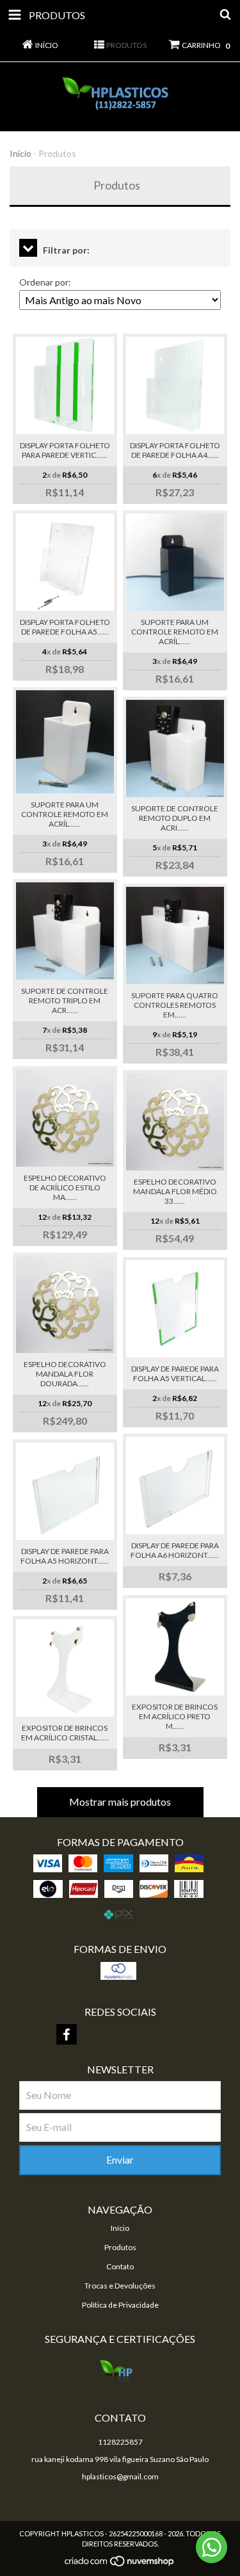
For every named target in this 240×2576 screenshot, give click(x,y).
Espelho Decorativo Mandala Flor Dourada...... (65, 1374)
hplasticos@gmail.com (120, 2476)
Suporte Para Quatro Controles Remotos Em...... (175, 1005)
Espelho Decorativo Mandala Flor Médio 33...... (175, 1191)
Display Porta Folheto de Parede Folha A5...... (65, 627)
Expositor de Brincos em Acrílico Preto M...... (175, 1716)
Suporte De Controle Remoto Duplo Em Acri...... (175, 818)
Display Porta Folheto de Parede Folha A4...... (175, 450)
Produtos (120, 2247)
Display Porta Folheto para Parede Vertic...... (65, 450)
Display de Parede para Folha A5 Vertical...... (175, 1373)
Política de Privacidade (120, 2305)
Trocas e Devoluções (120, 2286)
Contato (120, 2266)
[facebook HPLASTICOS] (67, 2034)
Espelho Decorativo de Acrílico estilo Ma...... (65, 1187)
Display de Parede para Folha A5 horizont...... (65, 1556)
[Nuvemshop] (120, 2565)
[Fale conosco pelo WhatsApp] (212, 2547)
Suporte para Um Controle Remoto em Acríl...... (175, 632)
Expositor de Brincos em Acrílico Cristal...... (65, 1733)
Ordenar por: (45, 282)
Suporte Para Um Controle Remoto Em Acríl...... (65, 814)
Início (20, 153)
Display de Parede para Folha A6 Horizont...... (175, 1550)
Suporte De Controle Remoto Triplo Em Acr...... (65, 1000)
